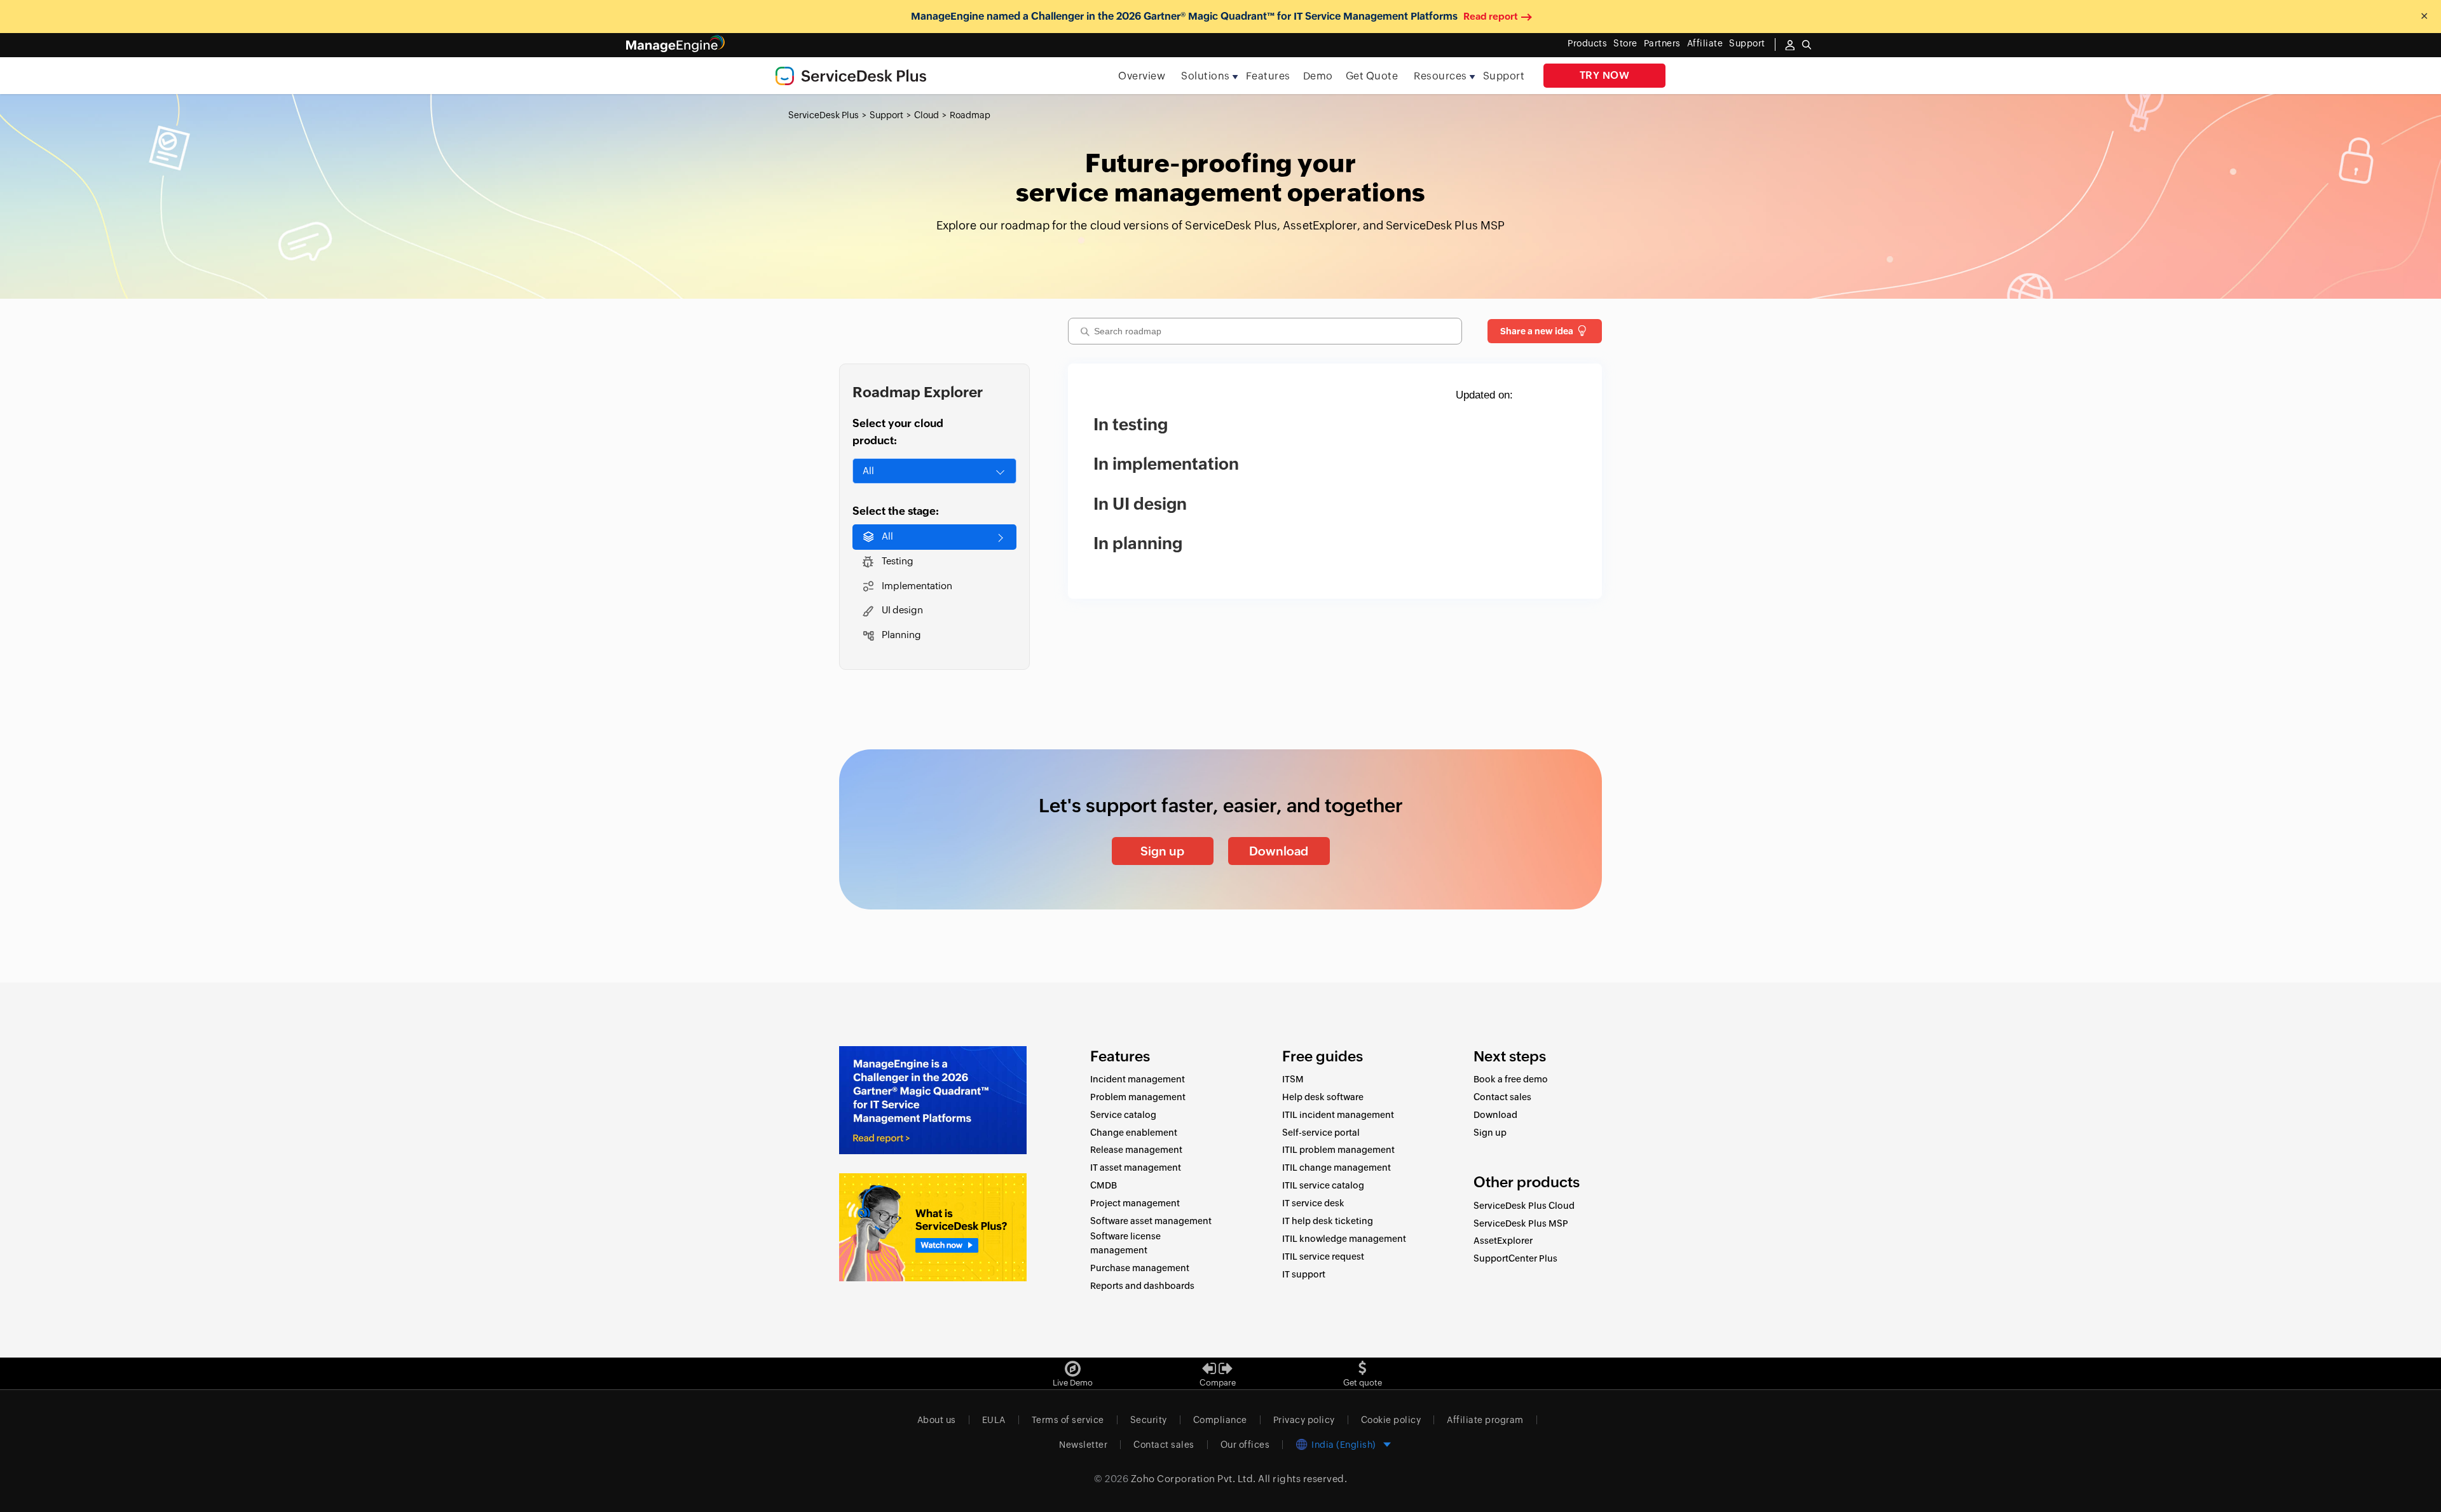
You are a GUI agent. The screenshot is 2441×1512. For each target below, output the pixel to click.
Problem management (1138, 1097)
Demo (1318, 76)
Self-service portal (1321, 1133)
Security (1149, 1420)
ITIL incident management (1338, 1115)
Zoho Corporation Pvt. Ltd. (1193, 1479)
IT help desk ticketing (1328, 1221)
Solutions (1206, 76)
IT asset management (1136, 1168)
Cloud (926, 115)
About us (937, 1420)
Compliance (1220, 1420)
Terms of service (1068, 1420)
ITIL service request (1323, 1257)
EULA (994, 1420)
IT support (1304, 1274)
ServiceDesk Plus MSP (1521, 1223)
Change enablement (1134, 1133)
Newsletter (1083, 1445)
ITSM (1293, 1079)
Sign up (1162, 851)
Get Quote (1372, 76)
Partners (1662, 43)
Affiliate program (1485, 1420)
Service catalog (1123, 1115)
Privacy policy (1304, 1420)
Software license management (1125, 1243)
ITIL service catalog (1323, 1185)
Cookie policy (1391, 1420)
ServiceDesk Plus (824, 115)
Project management (1135, 1203)
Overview (1142, 76)
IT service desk (1313, 1203)
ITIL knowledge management (1344, 1239)
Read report (1491, 16)
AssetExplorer (1503, 1241)
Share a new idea (1537, 331)
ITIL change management (1337, 1168)
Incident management (1138, 1079)
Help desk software (1323, 1097)
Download (1279, 851)
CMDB (1104, 1185)
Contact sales (1502, 1097)
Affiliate (1705, 43)
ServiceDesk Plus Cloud (1524, 1206)
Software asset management (1151, 1221)
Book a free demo (1511, 1079)
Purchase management (1140, 1268)
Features (1268, 76)
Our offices (1245, 1445)
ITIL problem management (1338, 1150)
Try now (1605, 75)
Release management (1136, 1150)
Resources (1440, 76)
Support (1504, 76)
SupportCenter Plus (1515, 1258)
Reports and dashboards (1142, 1286)
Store (1625, 43)
